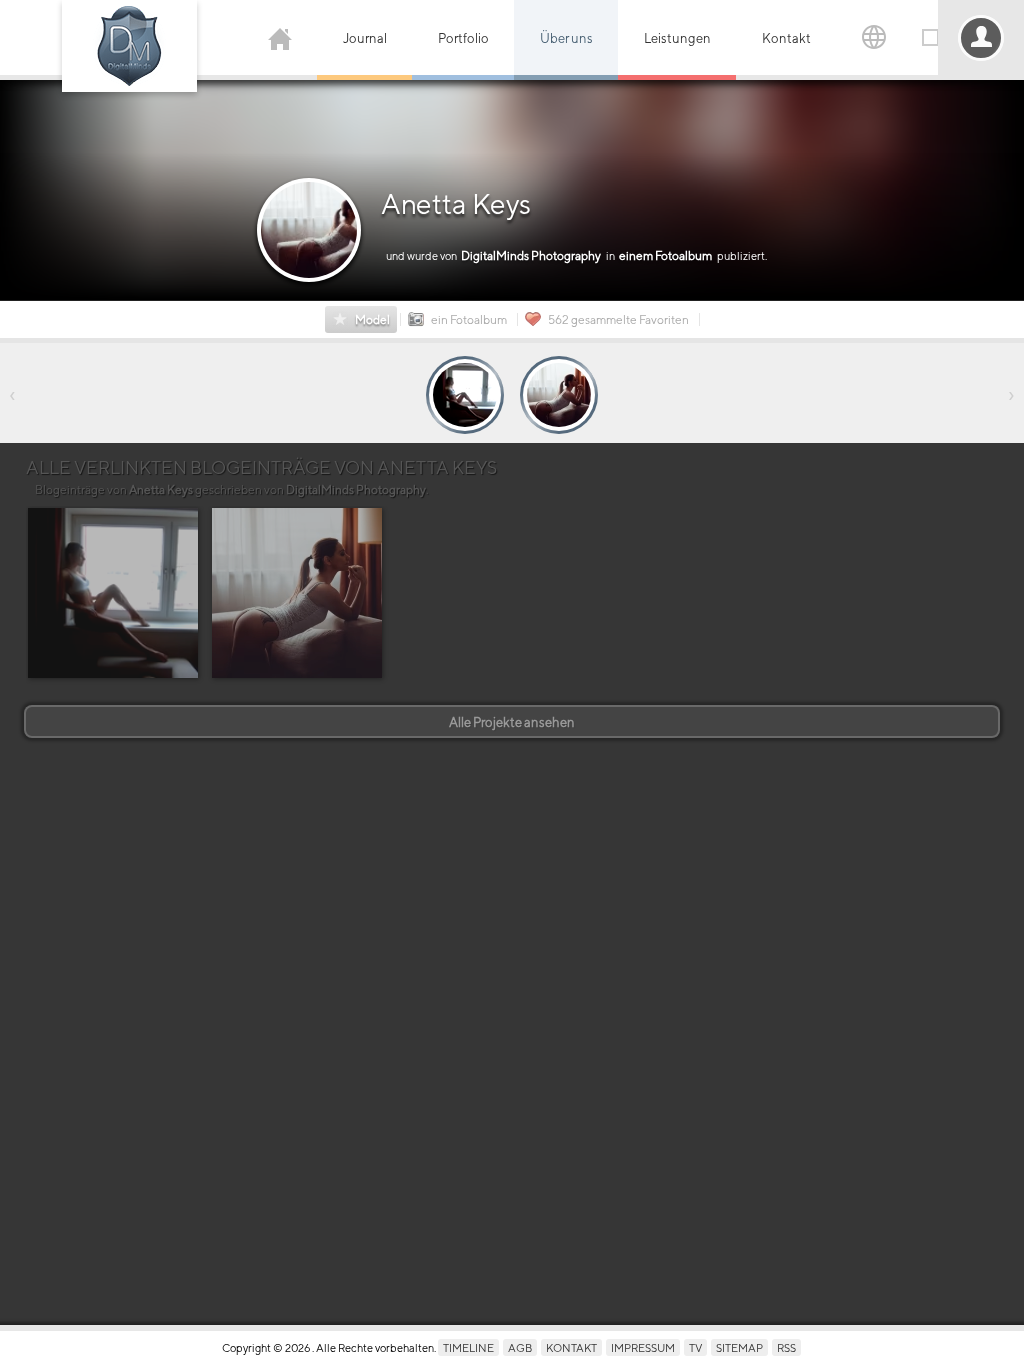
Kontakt (786, 38)
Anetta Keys (456, 204)
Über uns (566, 38)
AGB (520, 1347)
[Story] (465, 395)
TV (695, 1347)
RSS (786, 1347)
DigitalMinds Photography (356, 490)
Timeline (468, 1347)
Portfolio (463, 38)
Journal (365, 38)
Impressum (643, 1347)
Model (372, 319)
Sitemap (739, 1347)
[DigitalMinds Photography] (129, 46)
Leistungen (677, 38)
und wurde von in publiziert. (576, 255)
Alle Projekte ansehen (512, 722)
